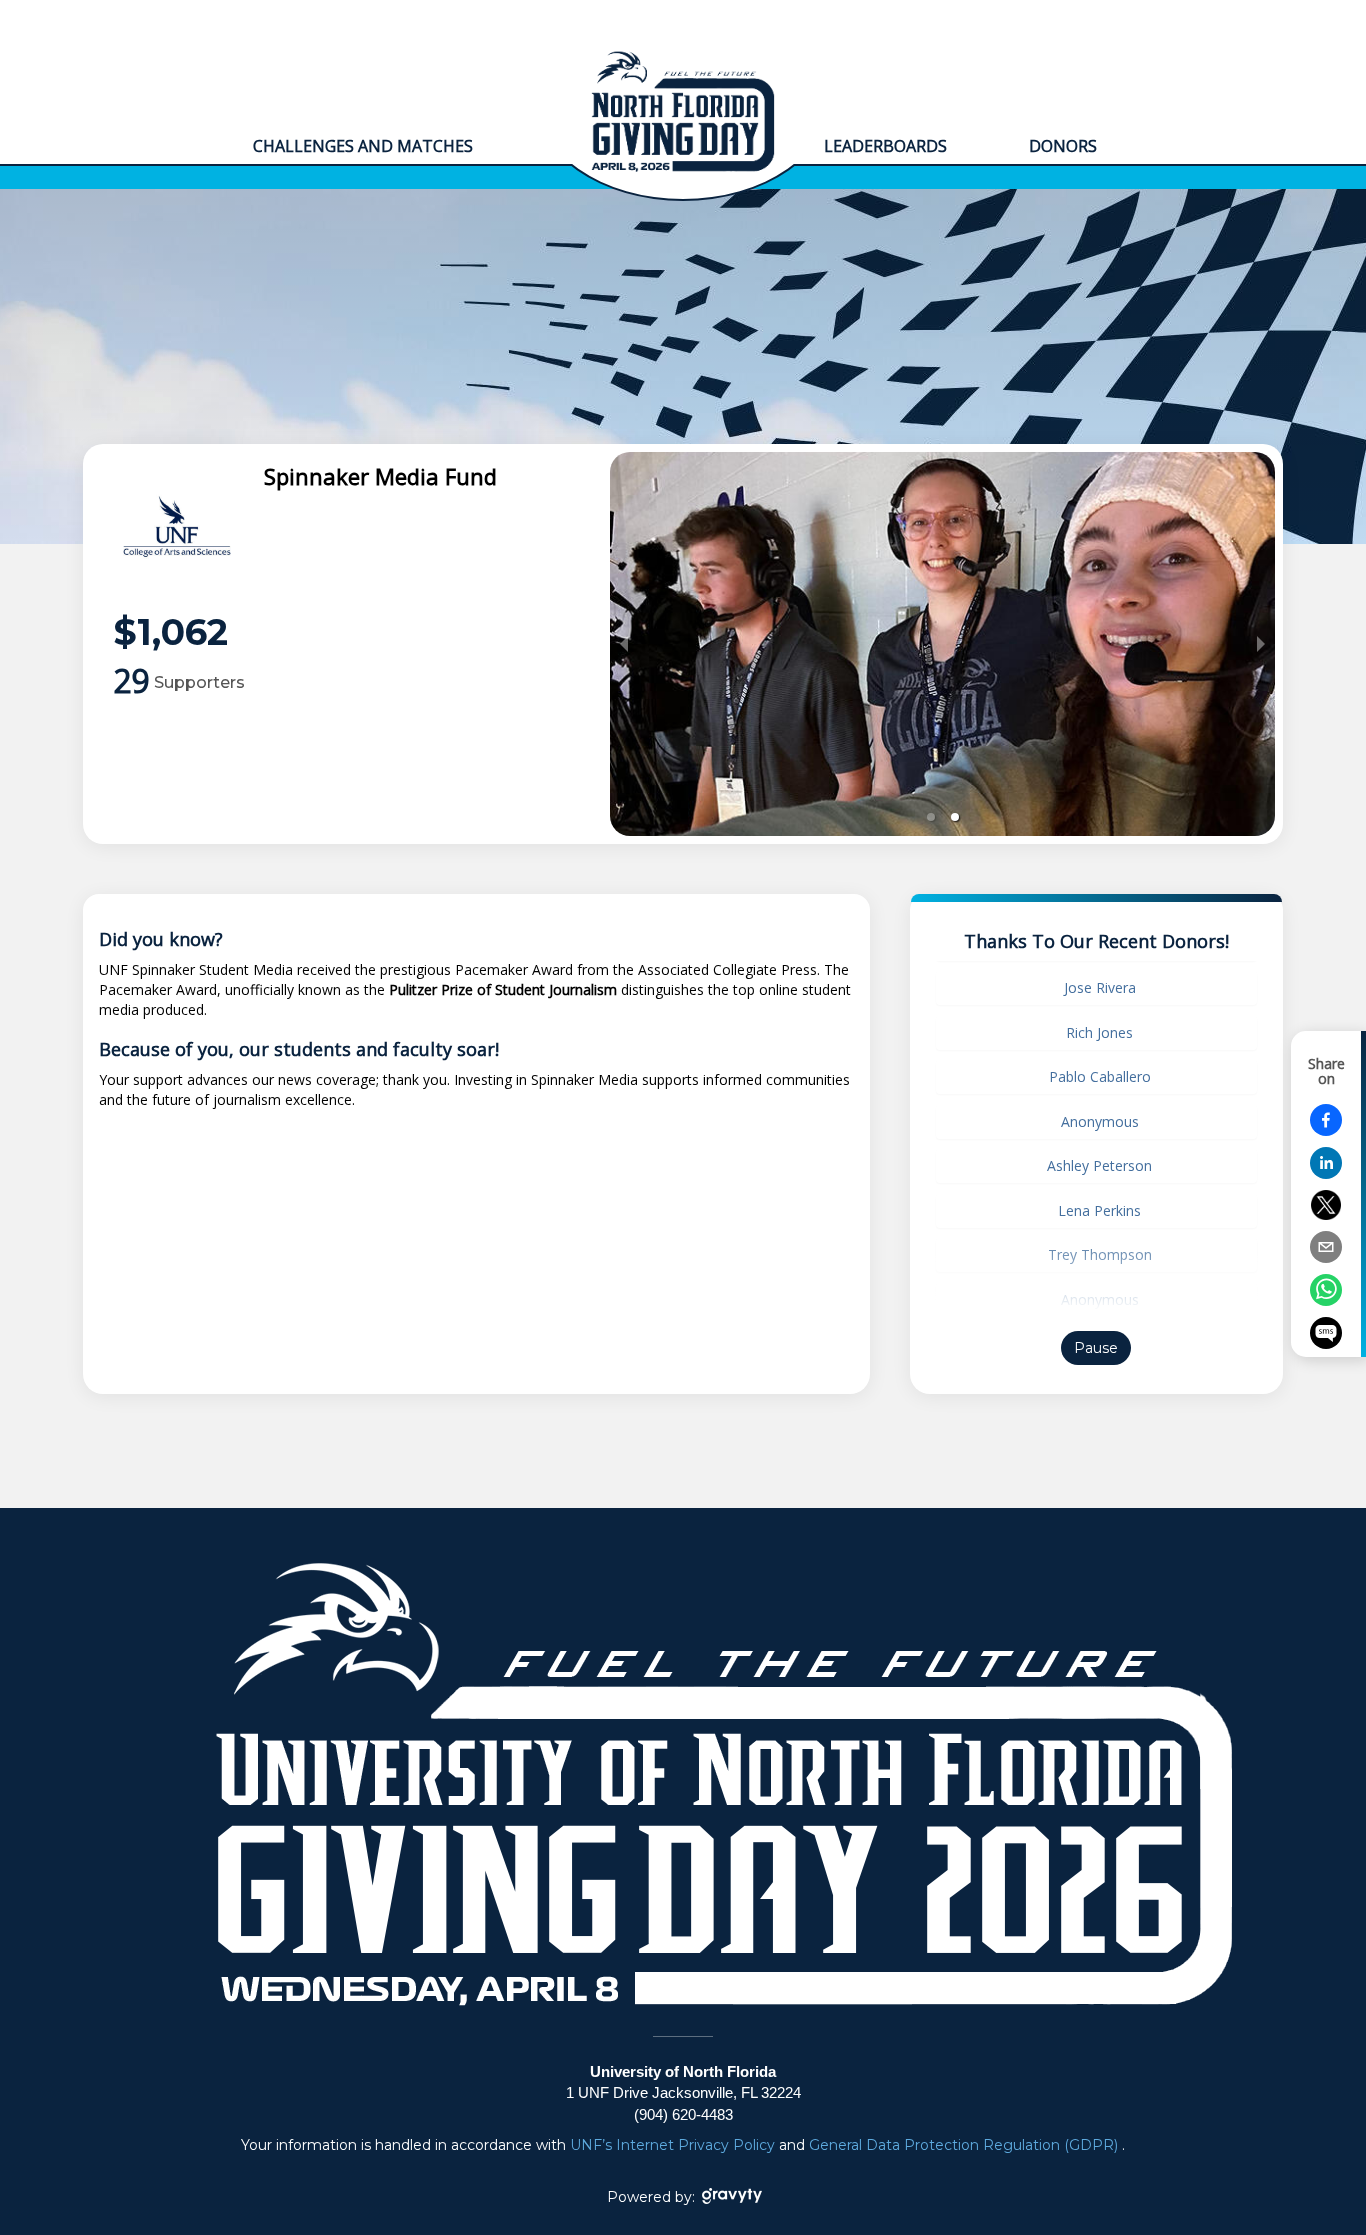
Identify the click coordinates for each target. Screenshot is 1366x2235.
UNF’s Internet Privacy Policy (674, 2145)
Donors (1065, 146)
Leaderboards (885, 146)
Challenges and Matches (363, 146)
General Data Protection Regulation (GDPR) (965, 2145)
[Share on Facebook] (1326, 1130)
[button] (931, 817)
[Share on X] (1326, 1214)
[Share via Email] (1326, 1257)
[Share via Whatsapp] (1326, 1300)
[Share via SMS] (1326, 1335)
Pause (1096, 1348)
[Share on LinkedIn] (1326, 1173)
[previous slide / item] (624, 644)
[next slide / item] (1261, 644)
